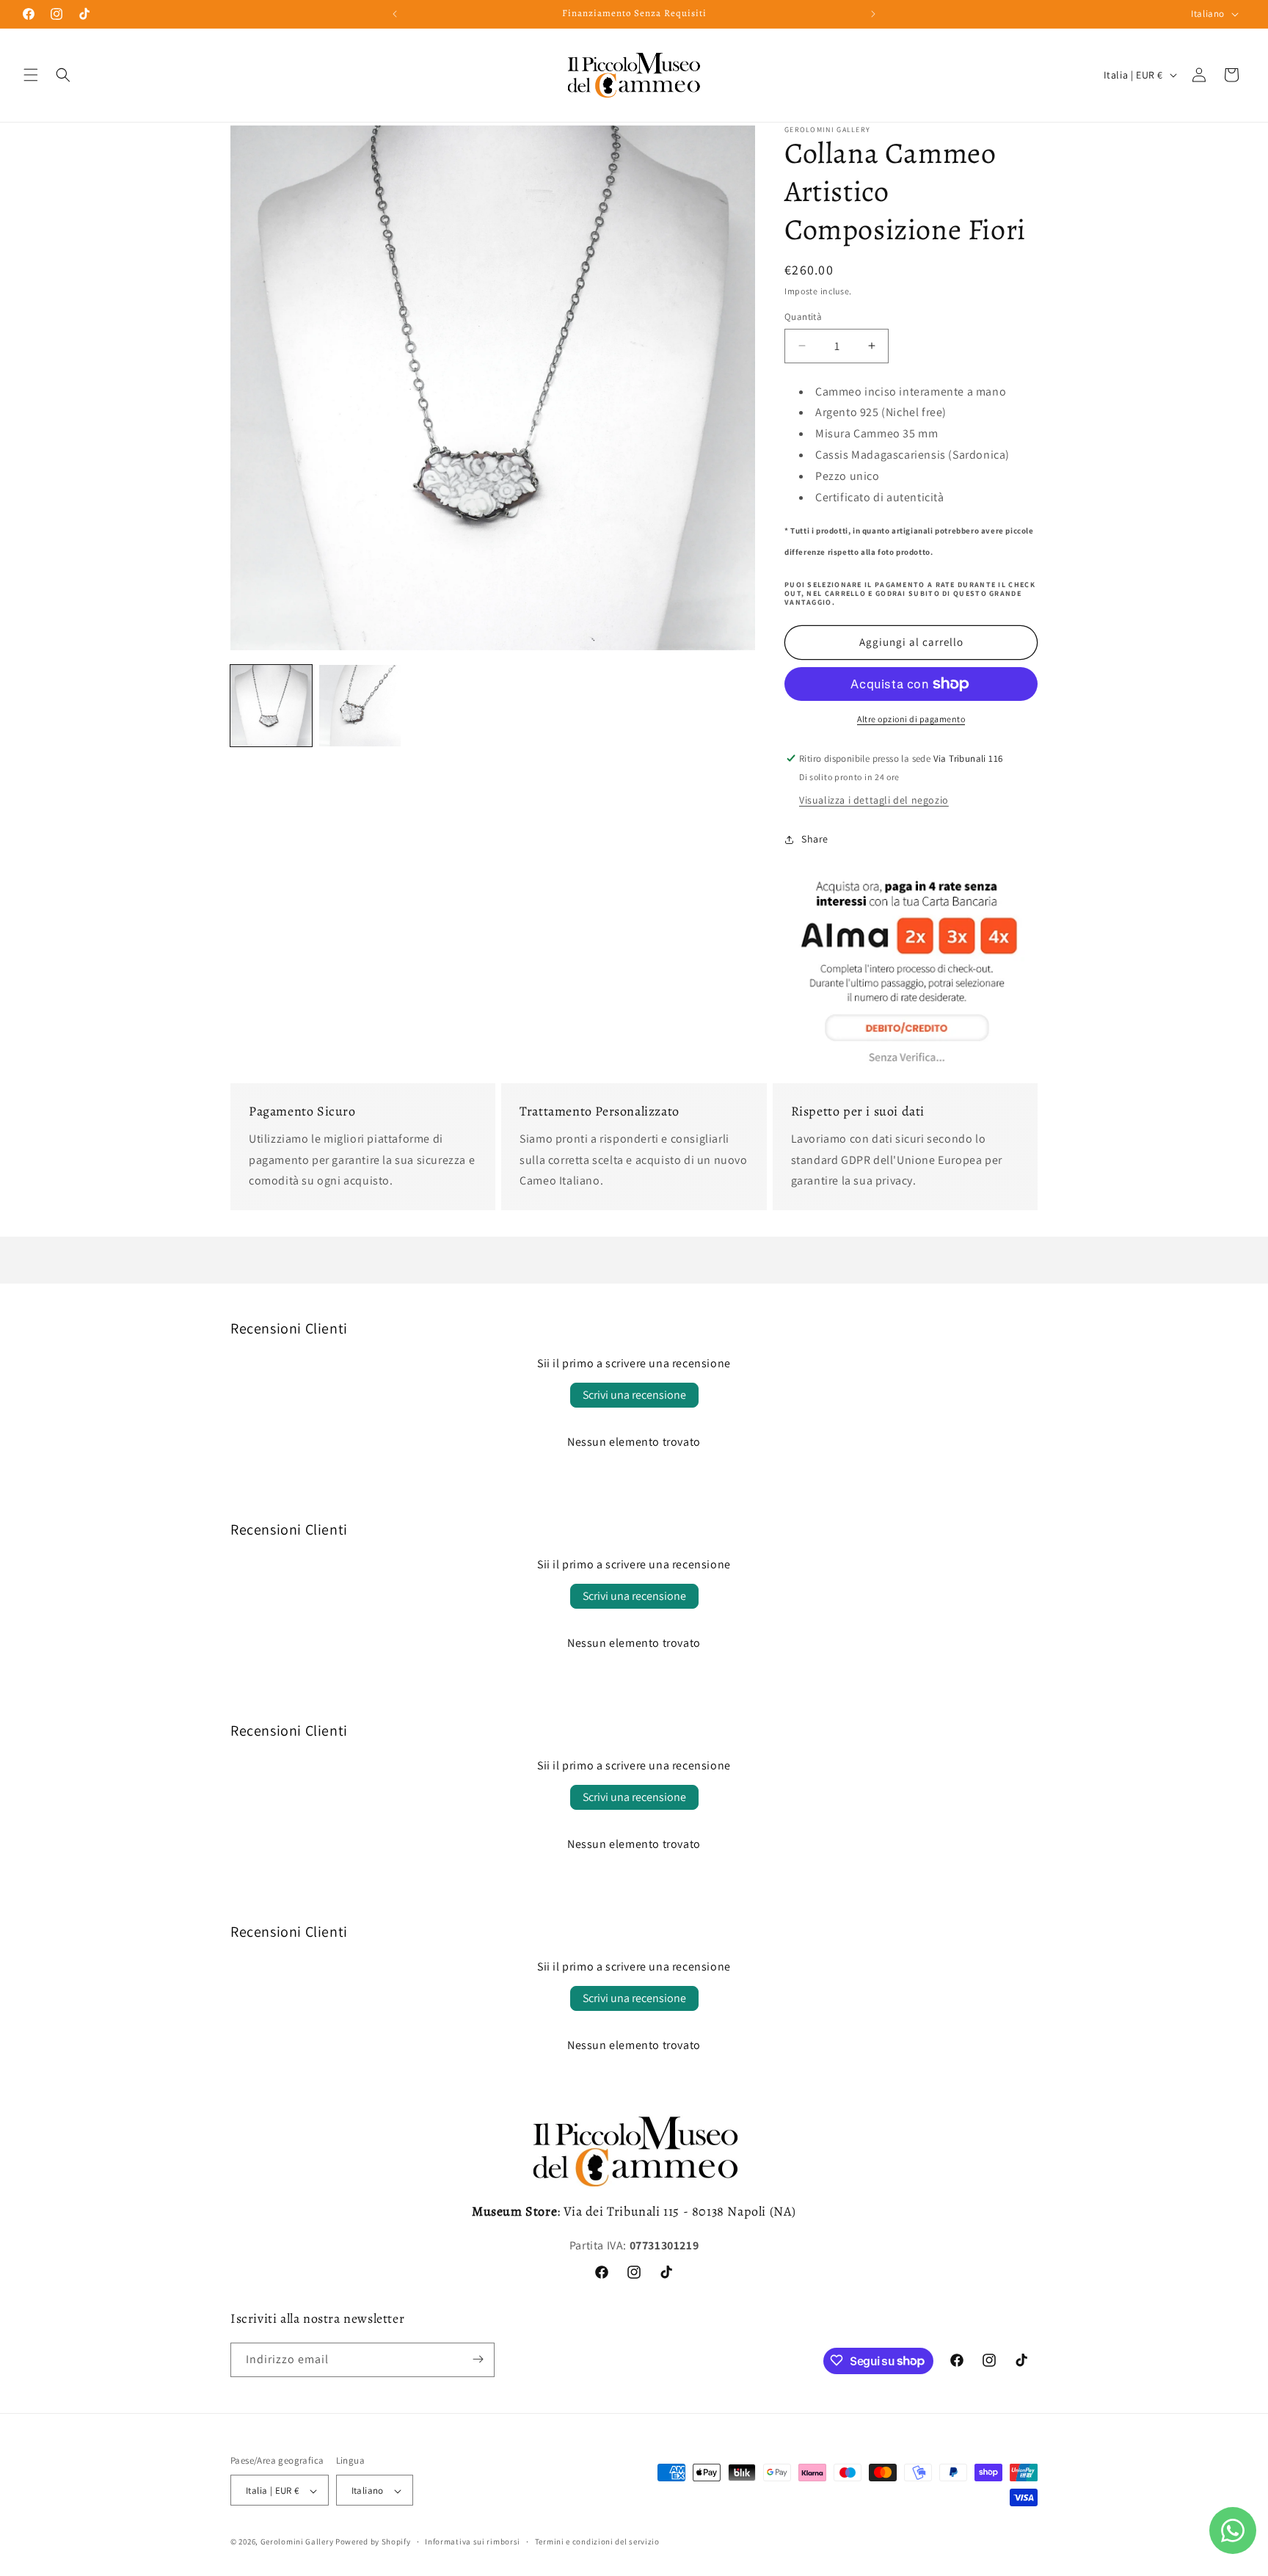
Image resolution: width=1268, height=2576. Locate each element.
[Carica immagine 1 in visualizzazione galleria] (271, 706)
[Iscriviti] (478, 2359)
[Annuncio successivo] (873, 14)
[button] (31, 75)
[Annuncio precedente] (395, 14)
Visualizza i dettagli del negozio (874, 800)
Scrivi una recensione (634, 1395)
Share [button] (815, 839)
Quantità (803, 317)
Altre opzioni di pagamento (911, 719)
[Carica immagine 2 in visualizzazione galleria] (360, 706)
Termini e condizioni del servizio (597, 2542)
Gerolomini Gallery (297, 2542)
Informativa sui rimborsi (473, 2542)
